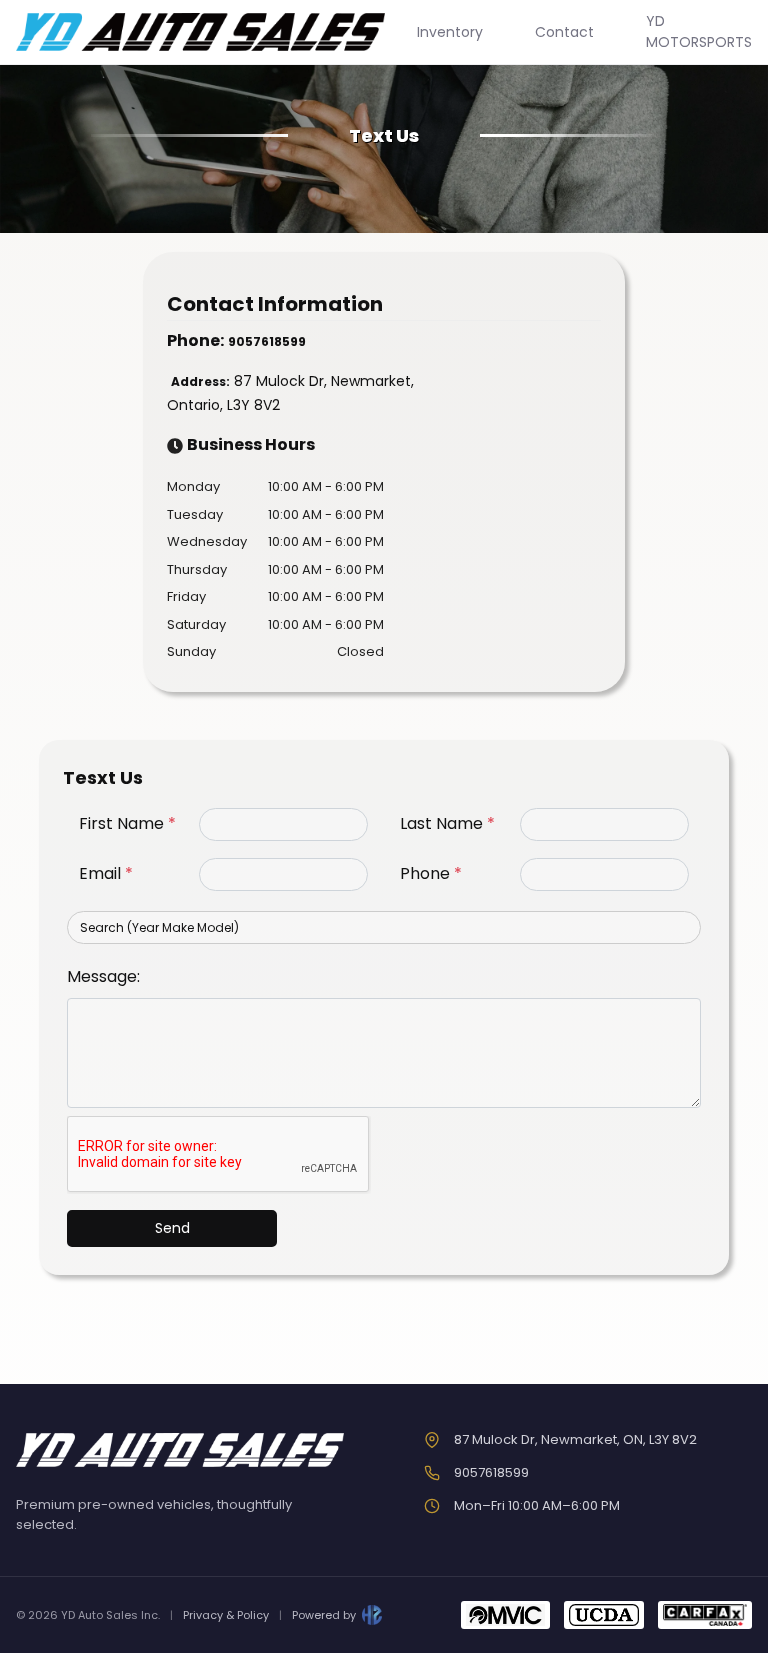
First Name (127, 823)
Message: (103, 976)
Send (172, 1228)
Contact (564, 32)
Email (106, 873)
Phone (431, 873)
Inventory (450, 32)
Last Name (447, 823)
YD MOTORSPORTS (699, 31)
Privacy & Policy (226, 1615)
